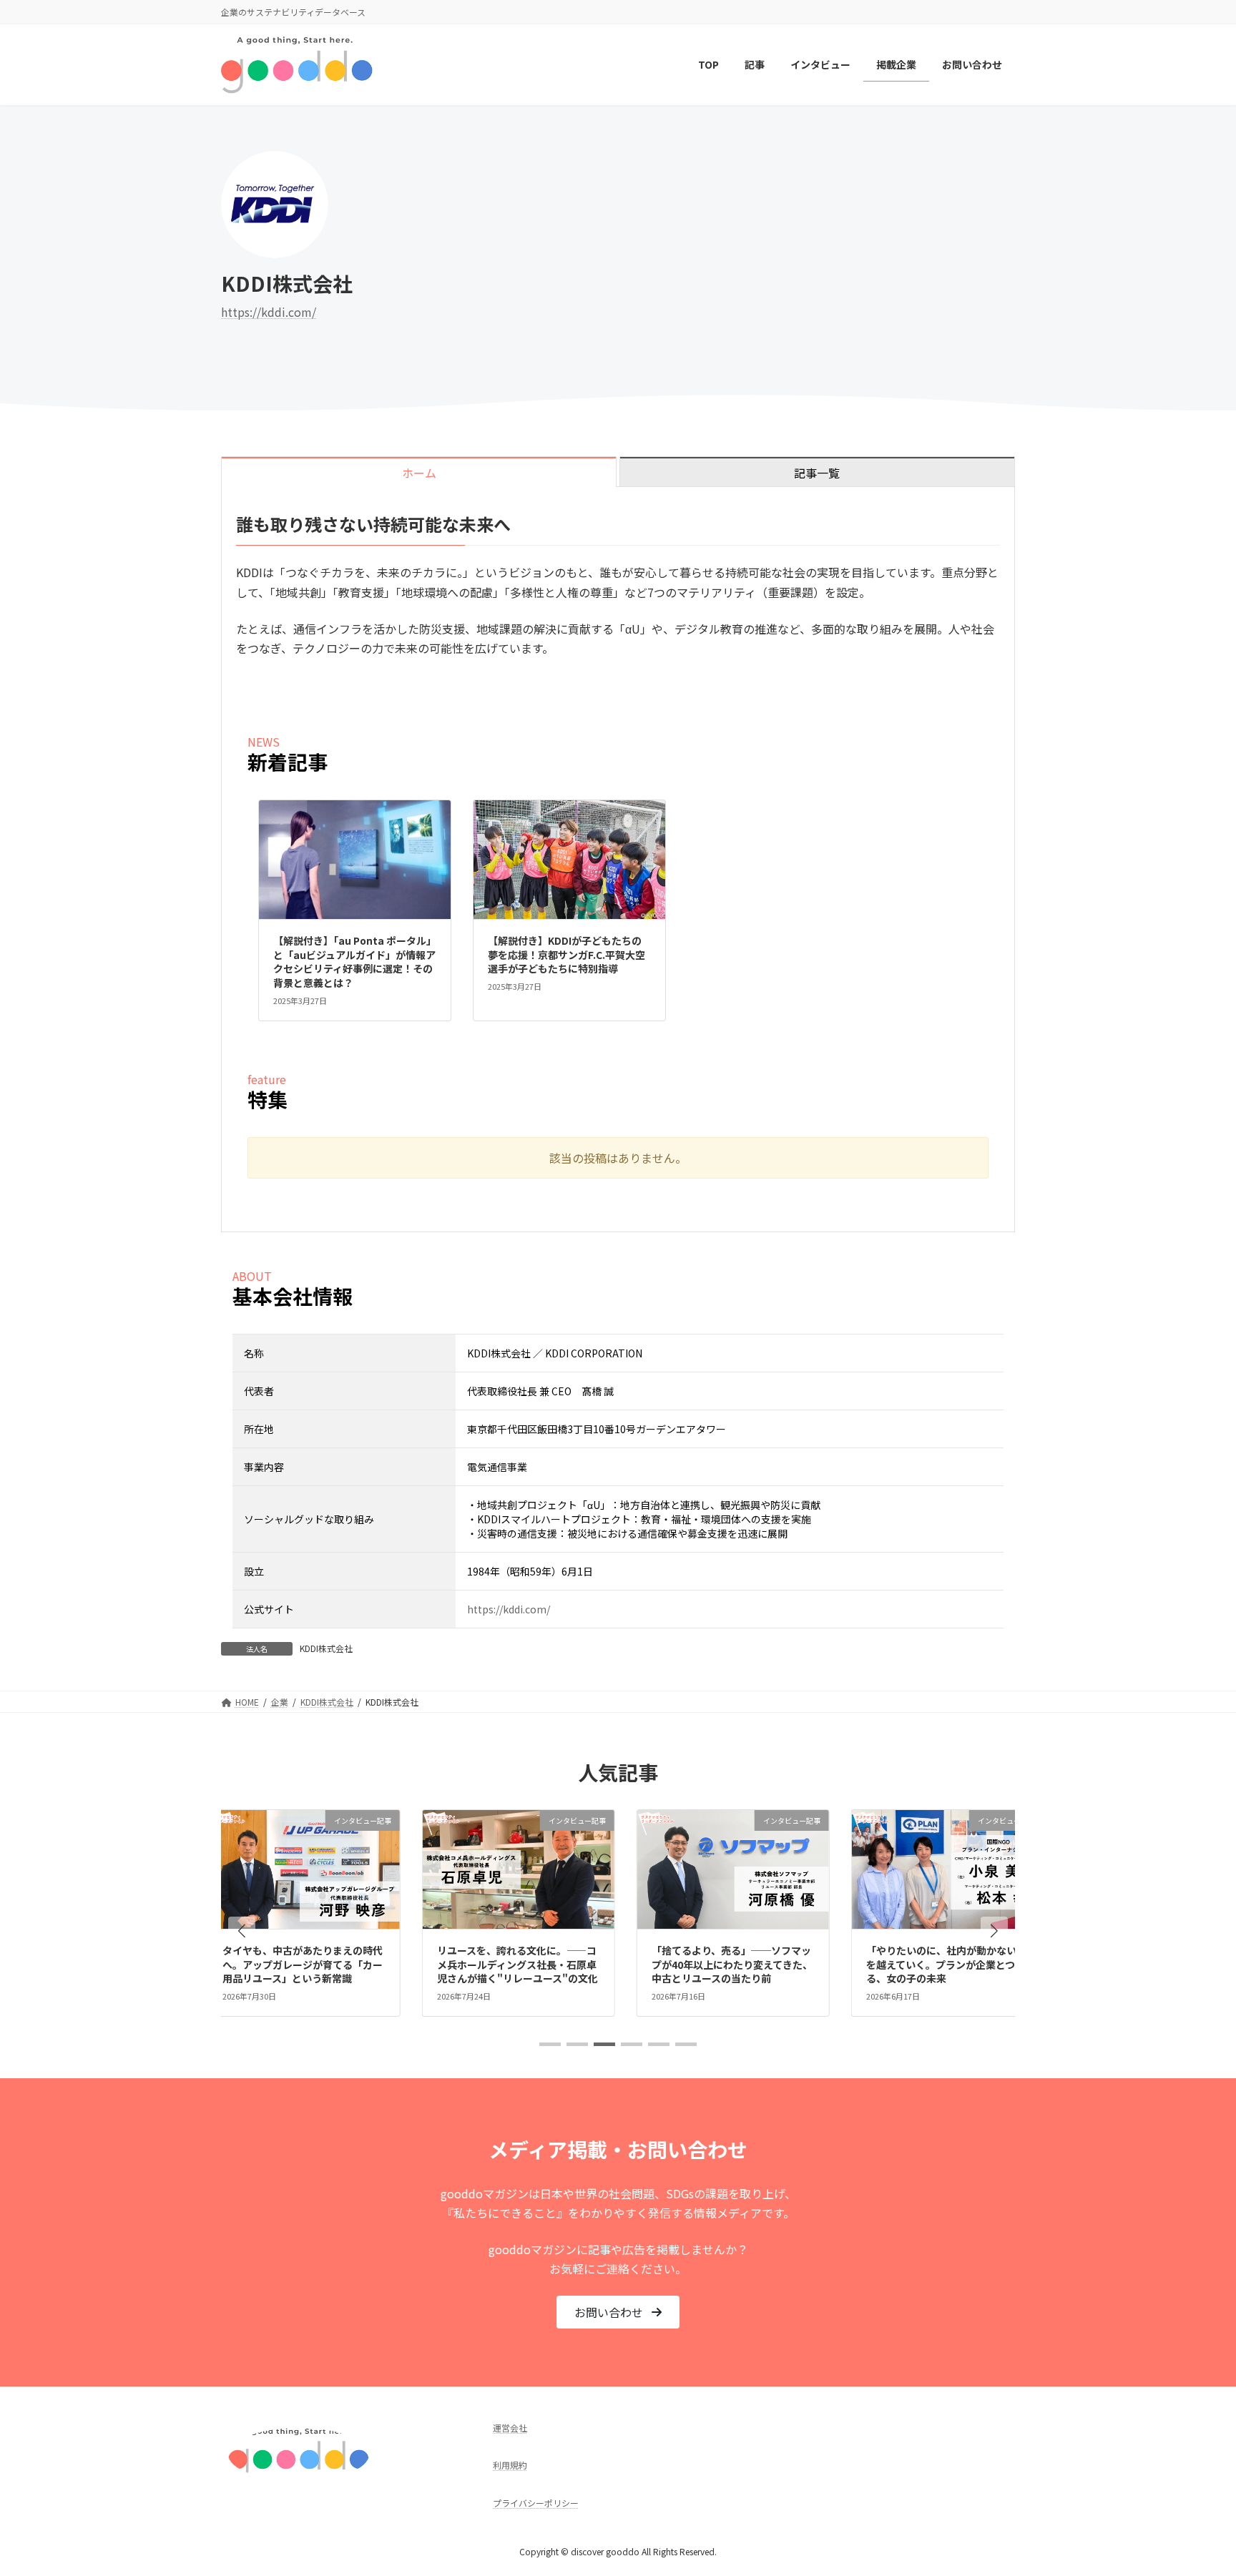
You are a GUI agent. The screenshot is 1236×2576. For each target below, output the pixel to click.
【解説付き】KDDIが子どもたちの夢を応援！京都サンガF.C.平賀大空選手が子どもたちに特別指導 (566, 954)
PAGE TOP (1196, 2485)
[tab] (419, 472)
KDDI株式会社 (326, 1648)
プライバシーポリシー (536, 2502)
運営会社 (510, 2428)
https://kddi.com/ (269, 312)
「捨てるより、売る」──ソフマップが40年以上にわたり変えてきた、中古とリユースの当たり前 (657, 1964)
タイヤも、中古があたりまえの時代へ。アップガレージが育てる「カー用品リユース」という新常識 (227, 1964)
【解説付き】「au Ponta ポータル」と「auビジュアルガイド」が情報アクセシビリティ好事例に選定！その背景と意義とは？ (355, 962)
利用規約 (510, 2465)
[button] (242, 1930)
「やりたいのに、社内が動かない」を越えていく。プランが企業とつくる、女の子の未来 (871, 1964)
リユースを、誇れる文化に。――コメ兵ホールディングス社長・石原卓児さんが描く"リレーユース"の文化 (442, 1964)
